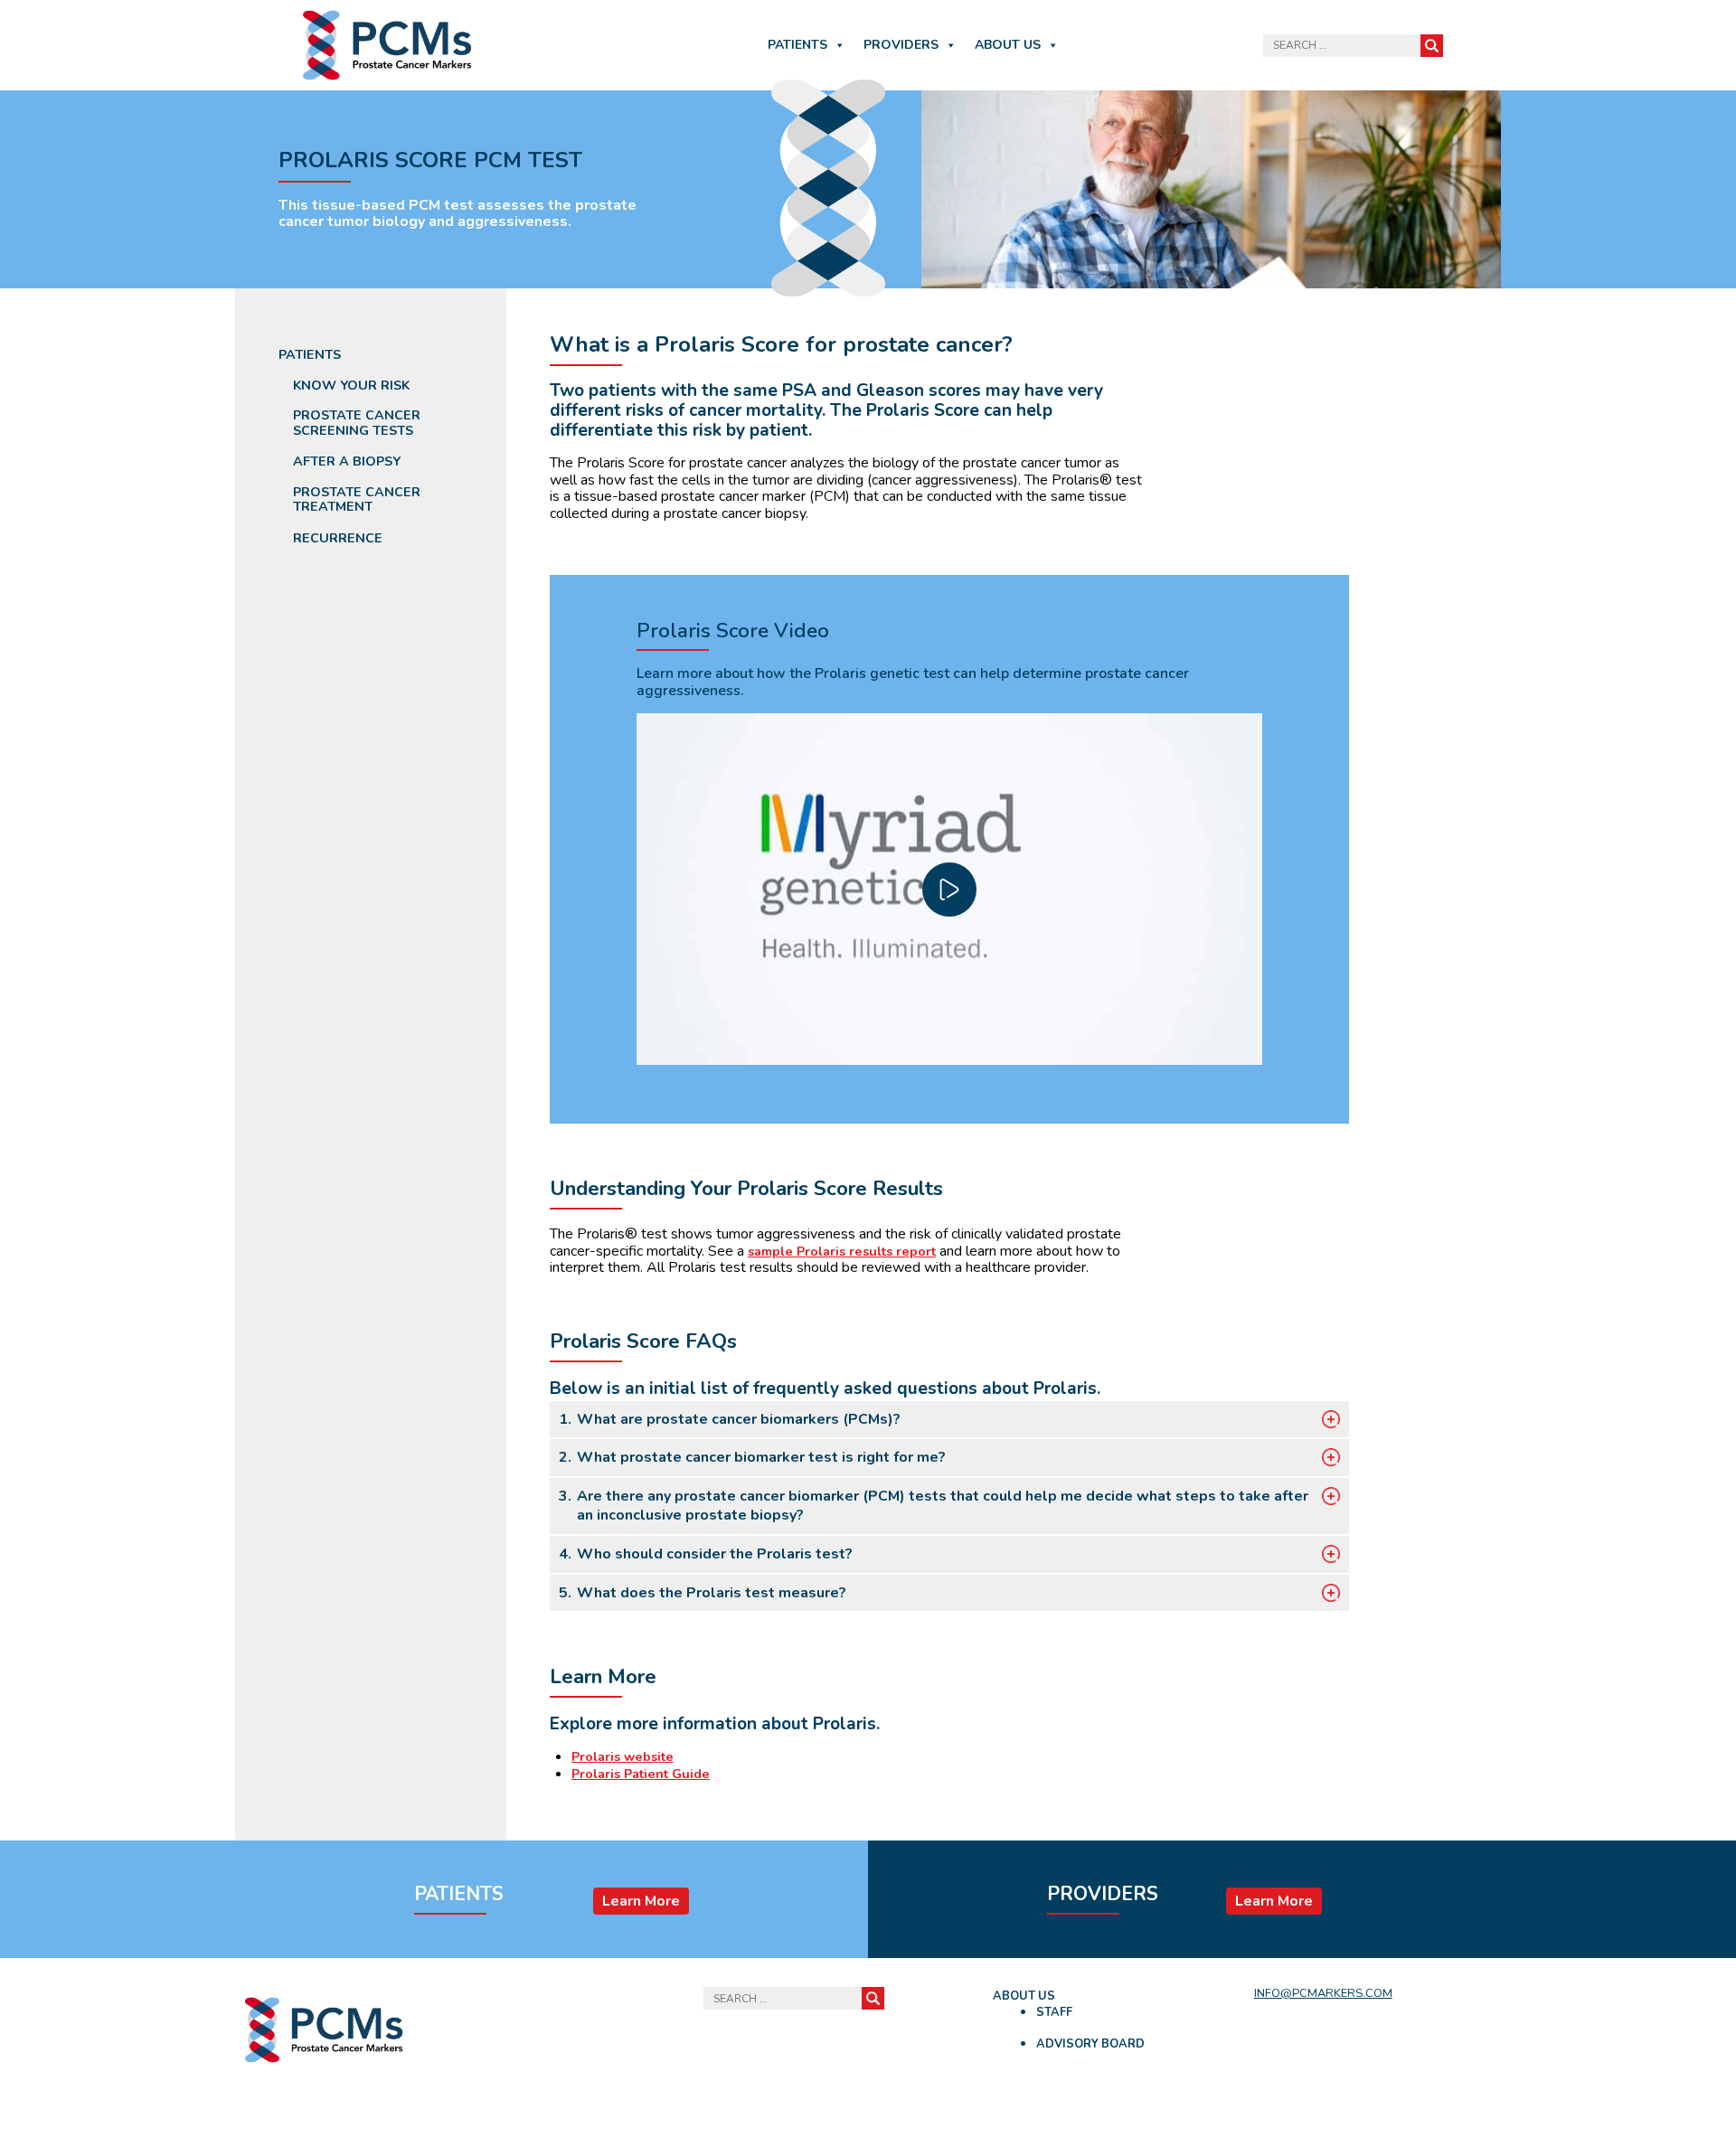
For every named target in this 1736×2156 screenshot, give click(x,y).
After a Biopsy (347, 461)
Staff (1054, 2012)
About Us (1008, 45)
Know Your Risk (351, 386)
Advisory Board (1090, 2044)
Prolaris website (623, 1756)
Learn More (641, 1901)
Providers (901, 45)
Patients (797, 45)
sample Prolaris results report (842, 1251)
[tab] (949, 1420)
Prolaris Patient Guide (641, 1774)
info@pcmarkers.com (1323, 1993)
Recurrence (338, 538)
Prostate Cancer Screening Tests (357, 423)
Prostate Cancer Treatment (357, 499)
